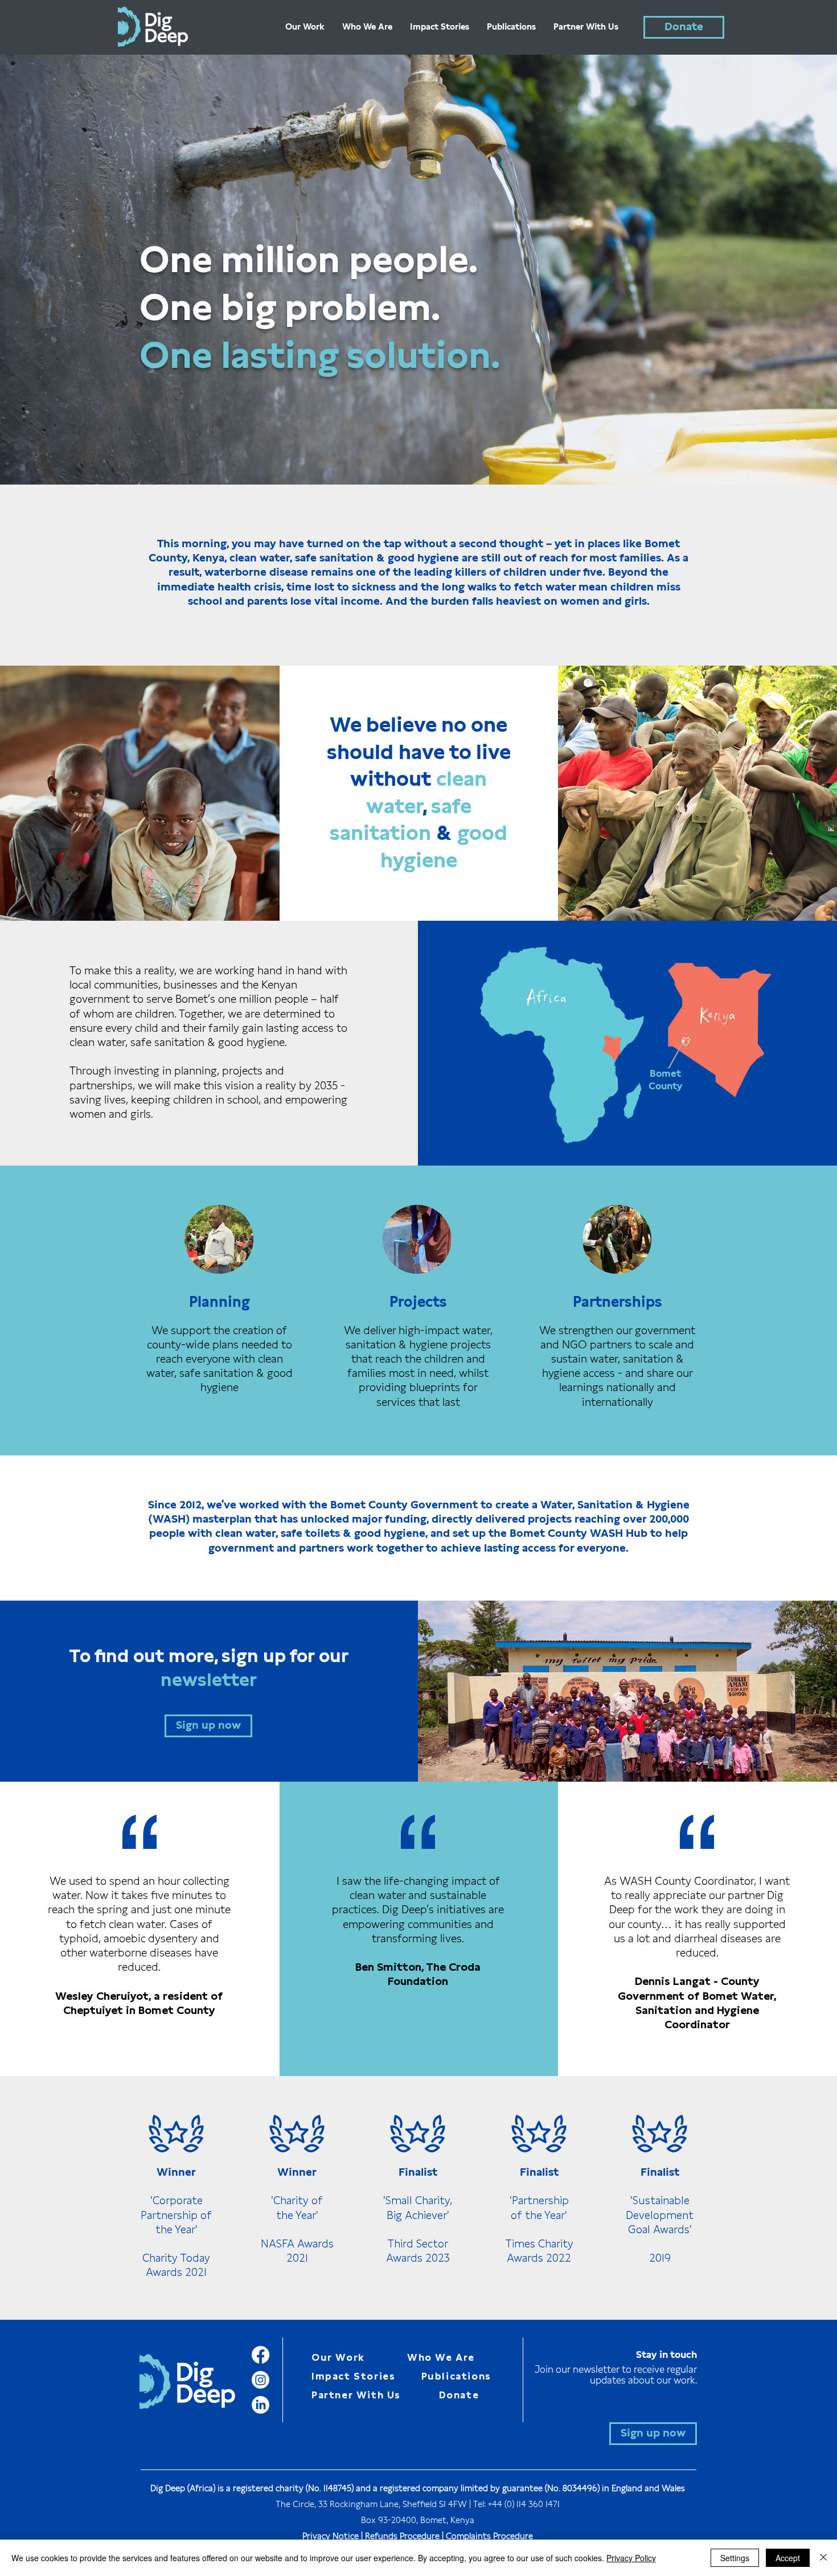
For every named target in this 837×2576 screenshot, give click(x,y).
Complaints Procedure (489, 2536)
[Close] (823, 2558)
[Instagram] (260, 2380)
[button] (208, 1726)
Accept (788, 2558)
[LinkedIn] (260, 2405)
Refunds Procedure (402, 2536)
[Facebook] (260, 2355)
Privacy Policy (631, 2558)
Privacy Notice (331, 2536)
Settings (735, 2558)
